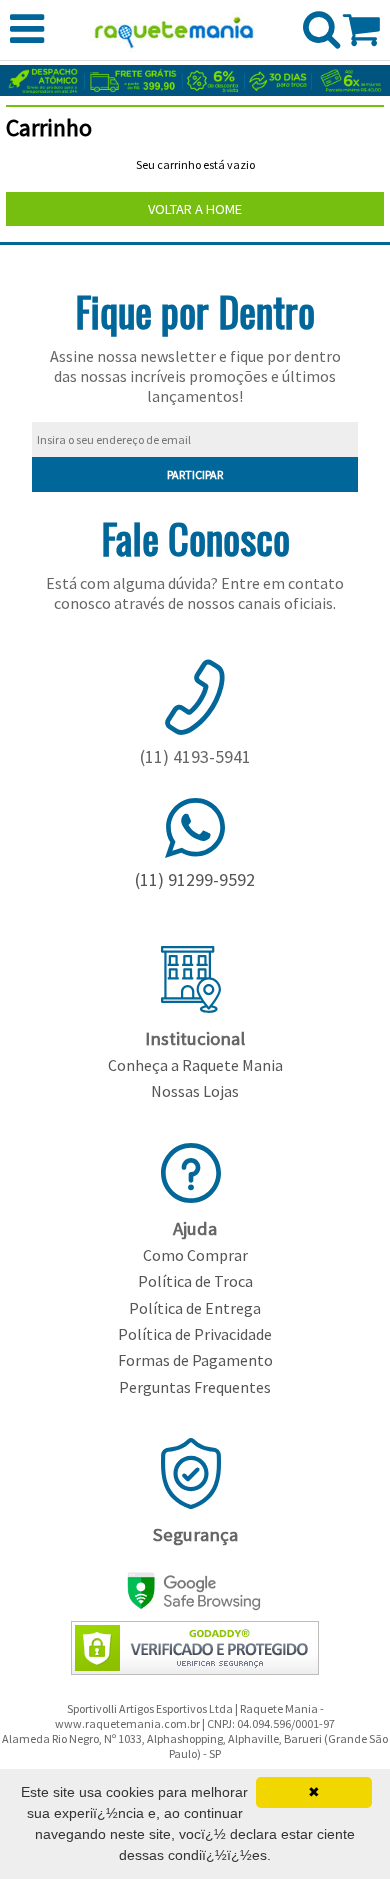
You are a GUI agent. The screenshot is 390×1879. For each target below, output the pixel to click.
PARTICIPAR (195, 474)
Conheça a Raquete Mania (195, 1065)
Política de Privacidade (195, 1334)
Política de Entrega (195, 1308)
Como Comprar (195, 1255)
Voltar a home (195, 209)
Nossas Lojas (195, 1091)
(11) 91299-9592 (195, 879)
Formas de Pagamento (195, 1360)
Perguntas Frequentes (195, 1387)
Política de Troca (195, 1281)
